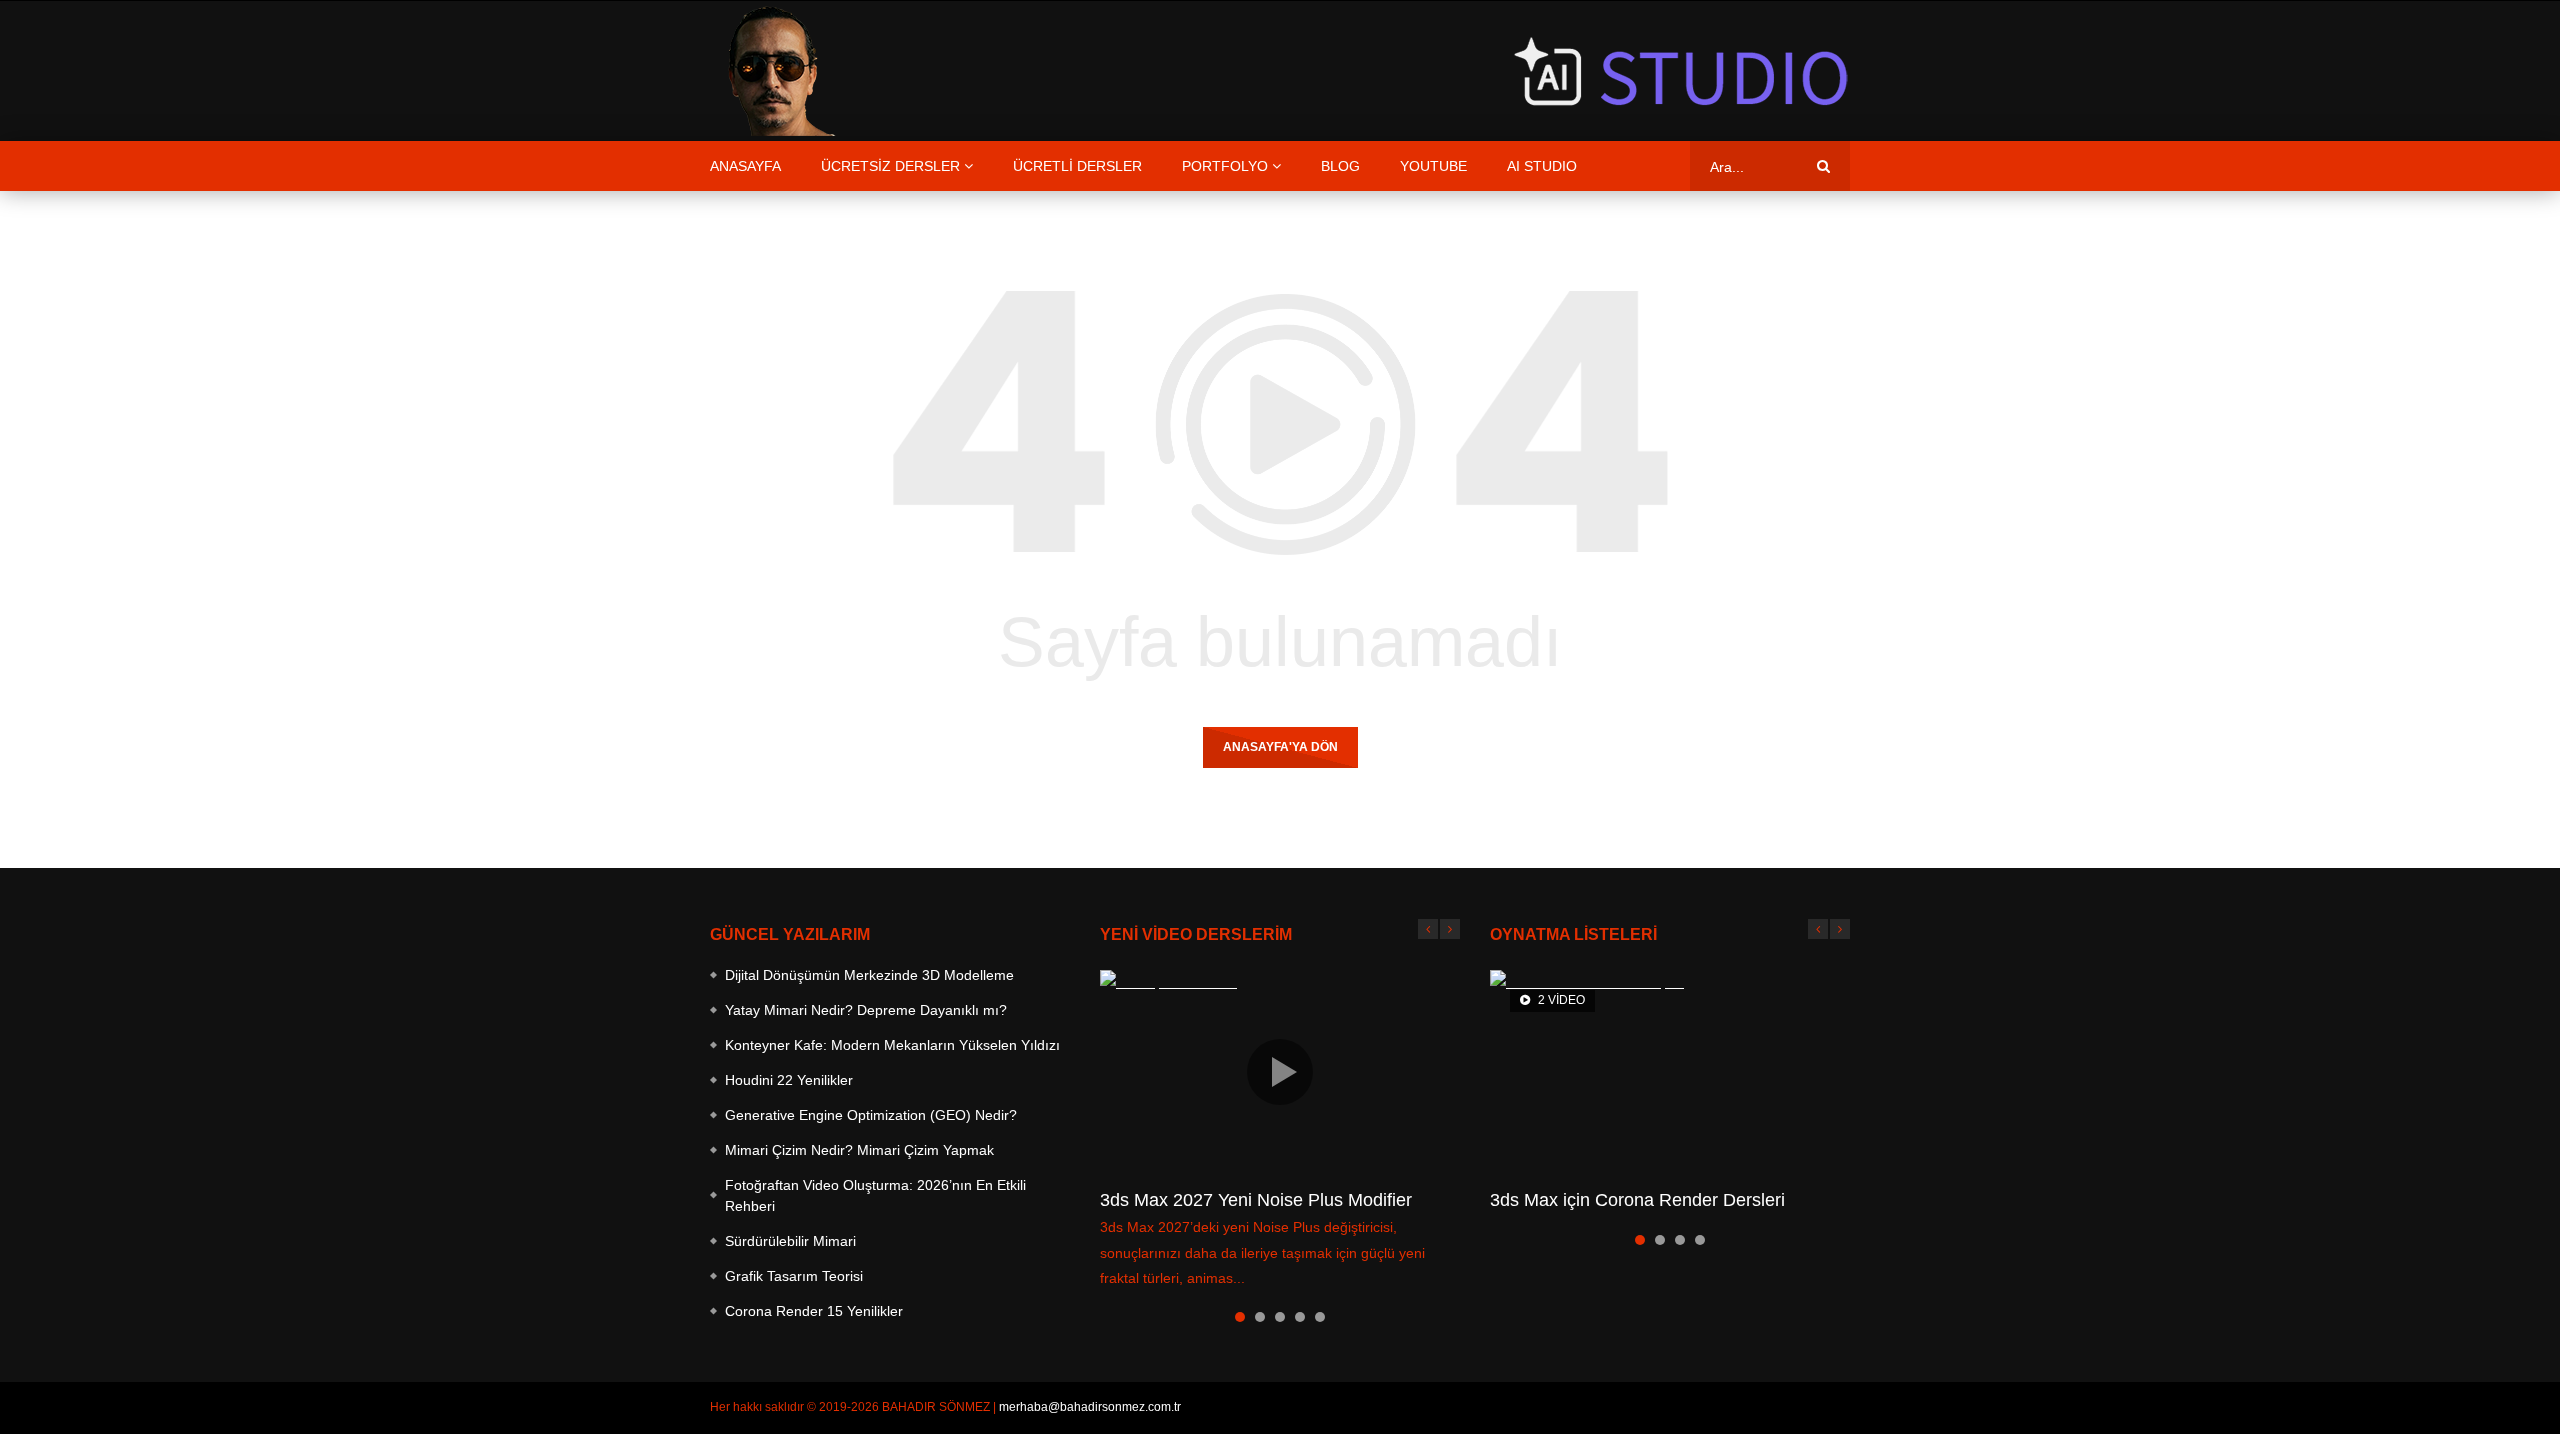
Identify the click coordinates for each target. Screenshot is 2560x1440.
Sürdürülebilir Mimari (790, 1241)
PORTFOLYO (1225, 166)
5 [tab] (1320, 1317)
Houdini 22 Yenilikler (789, 1080)
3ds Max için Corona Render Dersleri (1637, 1200)
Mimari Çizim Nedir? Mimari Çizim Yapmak (859, 1150)
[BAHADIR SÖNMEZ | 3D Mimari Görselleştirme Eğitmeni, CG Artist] (775, 71)
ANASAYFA (745, 166)
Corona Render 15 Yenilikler (814, 1311)
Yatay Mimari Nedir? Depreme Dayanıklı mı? (866, 1010)
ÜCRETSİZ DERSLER (890, 166)
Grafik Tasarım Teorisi (794, 1276)
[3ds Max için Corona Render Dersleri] (1670, 1071)
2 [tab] (1260, 1317)
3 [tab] (1280, 1317)
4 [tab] (1300, 1317)
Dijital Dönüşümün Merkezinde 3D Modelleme (869, 975)
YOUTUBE (1433, 166)
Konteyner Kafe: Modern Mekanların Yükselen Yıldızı (892, 1045)
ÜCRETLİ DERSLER (1077, 166)
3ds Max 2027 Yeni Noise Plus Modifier (1256, 1200)
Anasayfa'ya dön (1280, 747)
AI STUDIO (1542, 166)
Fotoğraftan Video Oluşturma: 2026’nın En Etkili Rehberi (875, 1195)
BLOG (1340, 166)
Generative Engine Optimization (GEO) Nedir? (871, 1115)
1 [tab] (1240, 1317)
